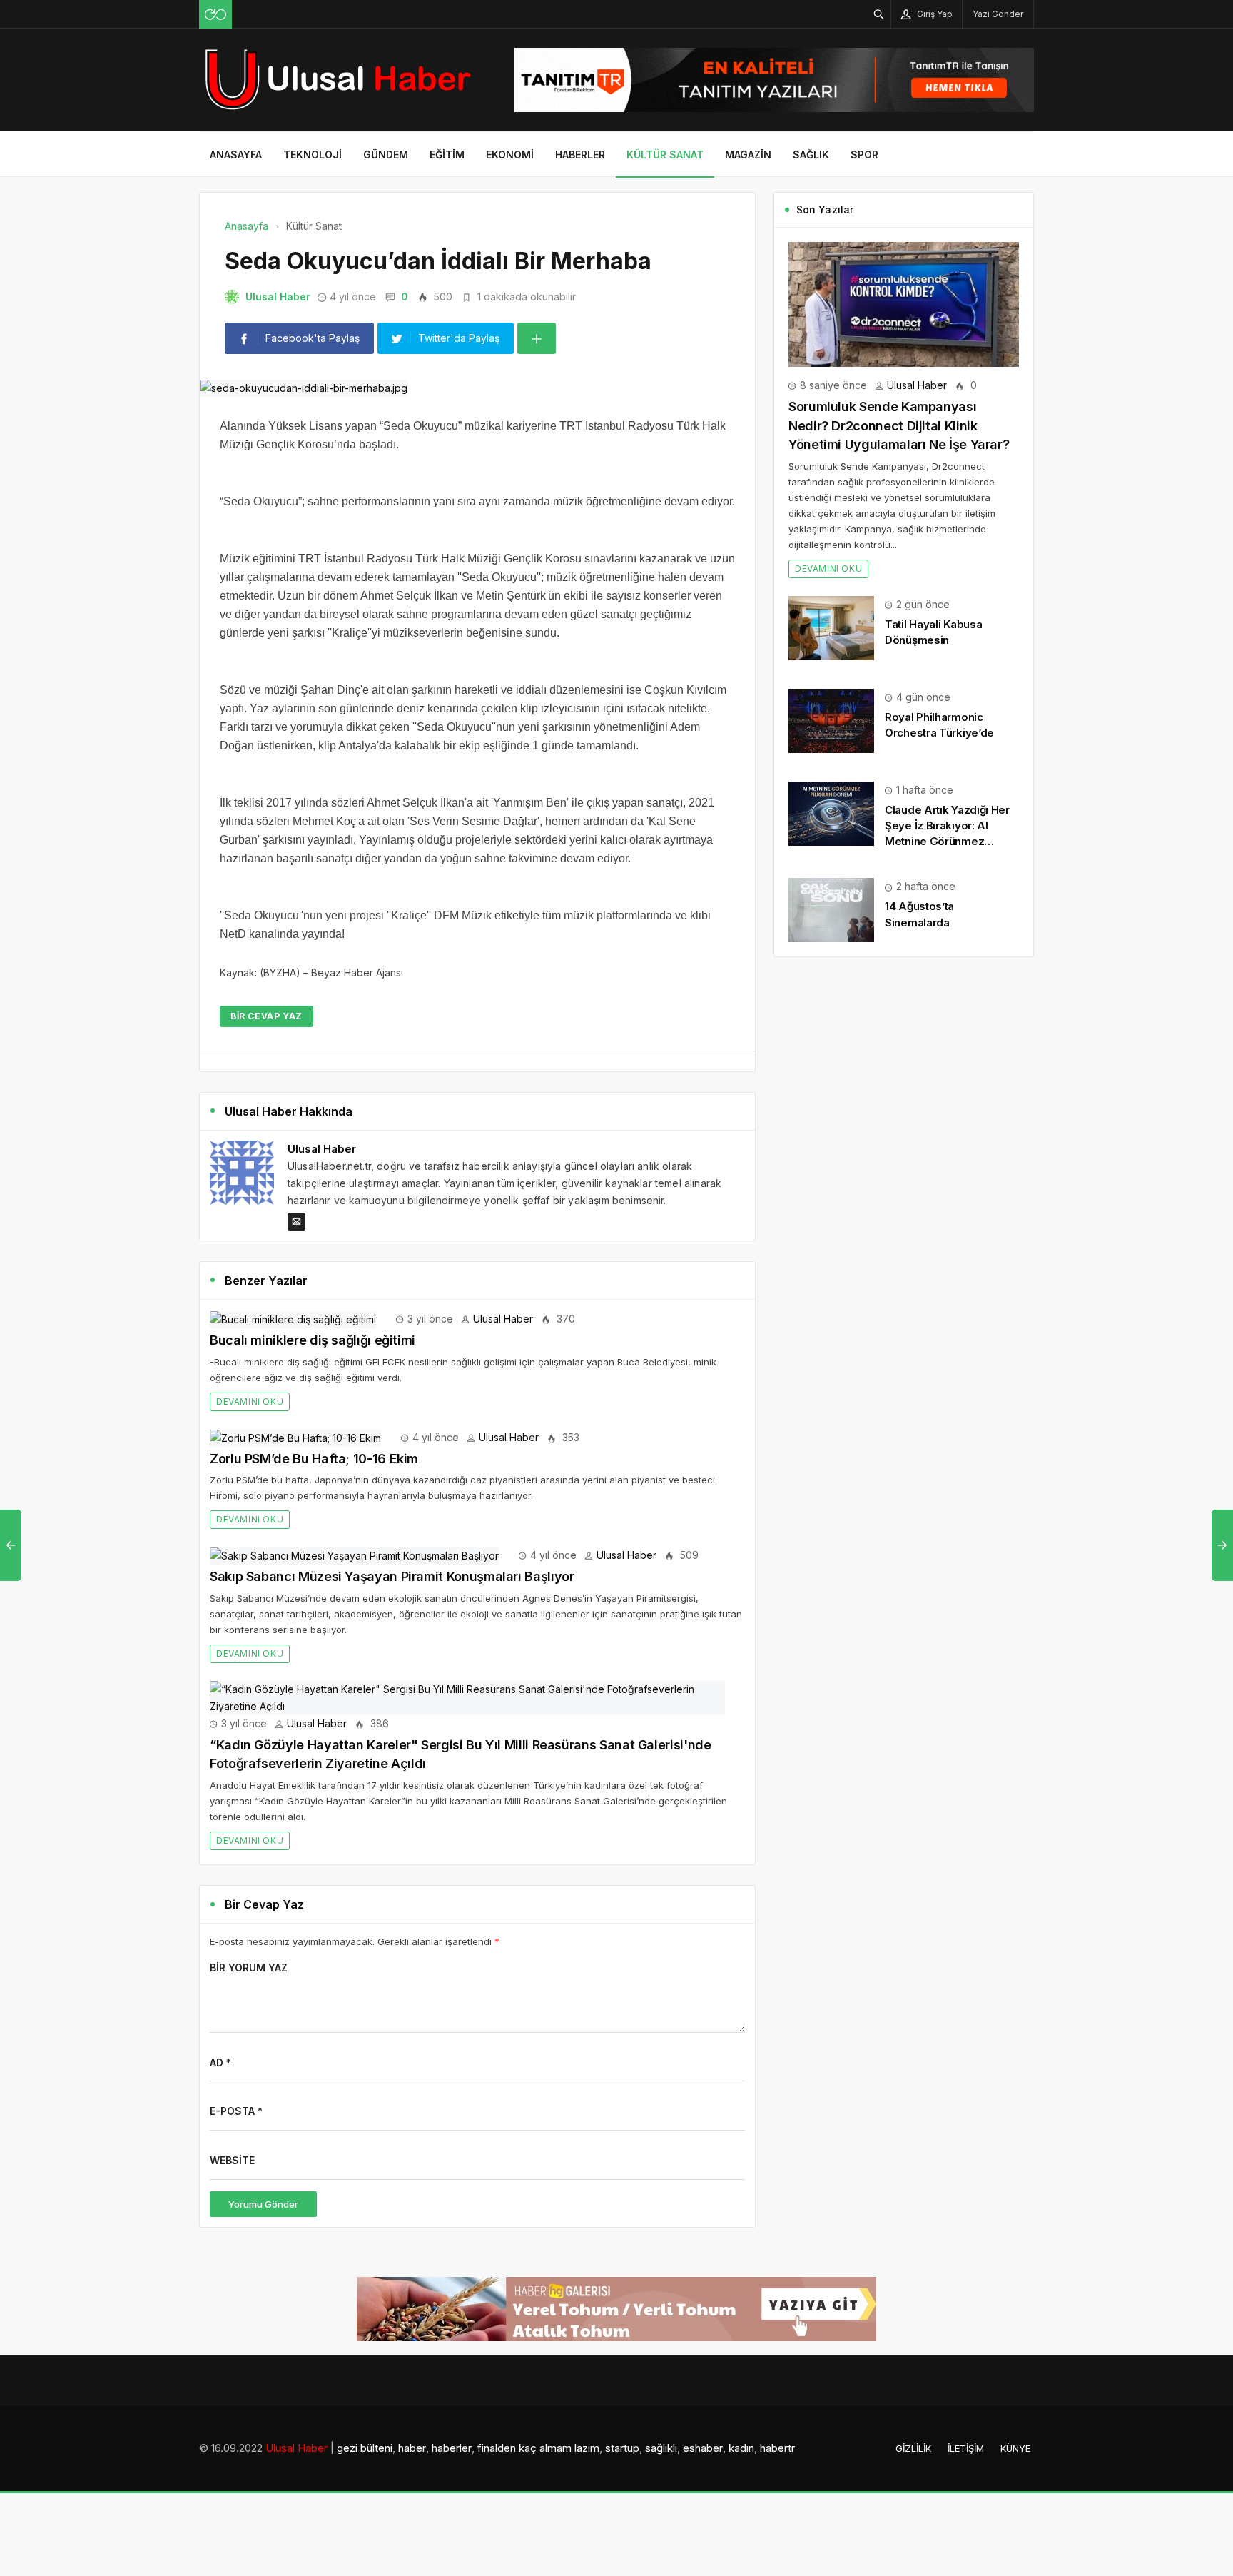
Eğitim (447, 155)
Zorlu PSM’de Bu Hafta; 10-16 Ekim (314, 1459)
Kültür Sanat (665, 155)
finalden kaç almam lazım (538, 2448)
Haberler (580, 155)
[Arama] (879, 14)
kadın (741, 2448)
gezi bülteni (365, 2448)
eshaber (703, 2448)
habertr (777, 2448)
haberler (452, 2448)
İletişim (966, 2448)
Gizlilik (913, 2448)
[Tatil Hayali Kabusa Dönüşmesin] (831, 627)
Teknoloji (313, 155)
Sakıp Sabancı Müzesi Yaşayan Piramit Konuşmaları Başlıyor (392, 1576)
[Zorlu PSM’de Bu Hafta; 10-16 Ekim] (295, 1437)
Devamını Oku (250, 1401)
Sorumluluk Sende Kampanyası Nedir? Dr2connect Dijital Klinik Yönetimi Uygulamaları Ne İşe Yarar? (899, 425)
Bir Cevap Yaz (267, 1016)
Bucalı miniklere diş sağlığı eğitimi (313, 1340)
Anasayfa (236, 155)
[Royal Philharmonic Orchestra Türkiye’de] (831, 720)
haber (412, 2448)
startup (622, 2448)
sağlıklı (661, 2448)
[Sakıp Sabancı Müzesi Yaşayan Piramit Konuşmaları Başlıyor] (354, 1555)
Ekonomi (510, 155)
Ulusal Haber (278, 297)
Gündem (386, 155)
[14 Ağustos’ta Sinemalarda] (831, 909)
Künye (1015, 2448)
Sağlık (811, 155)
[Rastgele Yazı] (215, 14)
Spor (864, 155)
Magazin (748, 155)
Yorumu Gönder (263, 2204)
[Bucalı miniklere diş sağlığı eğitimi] (293, 1319)
